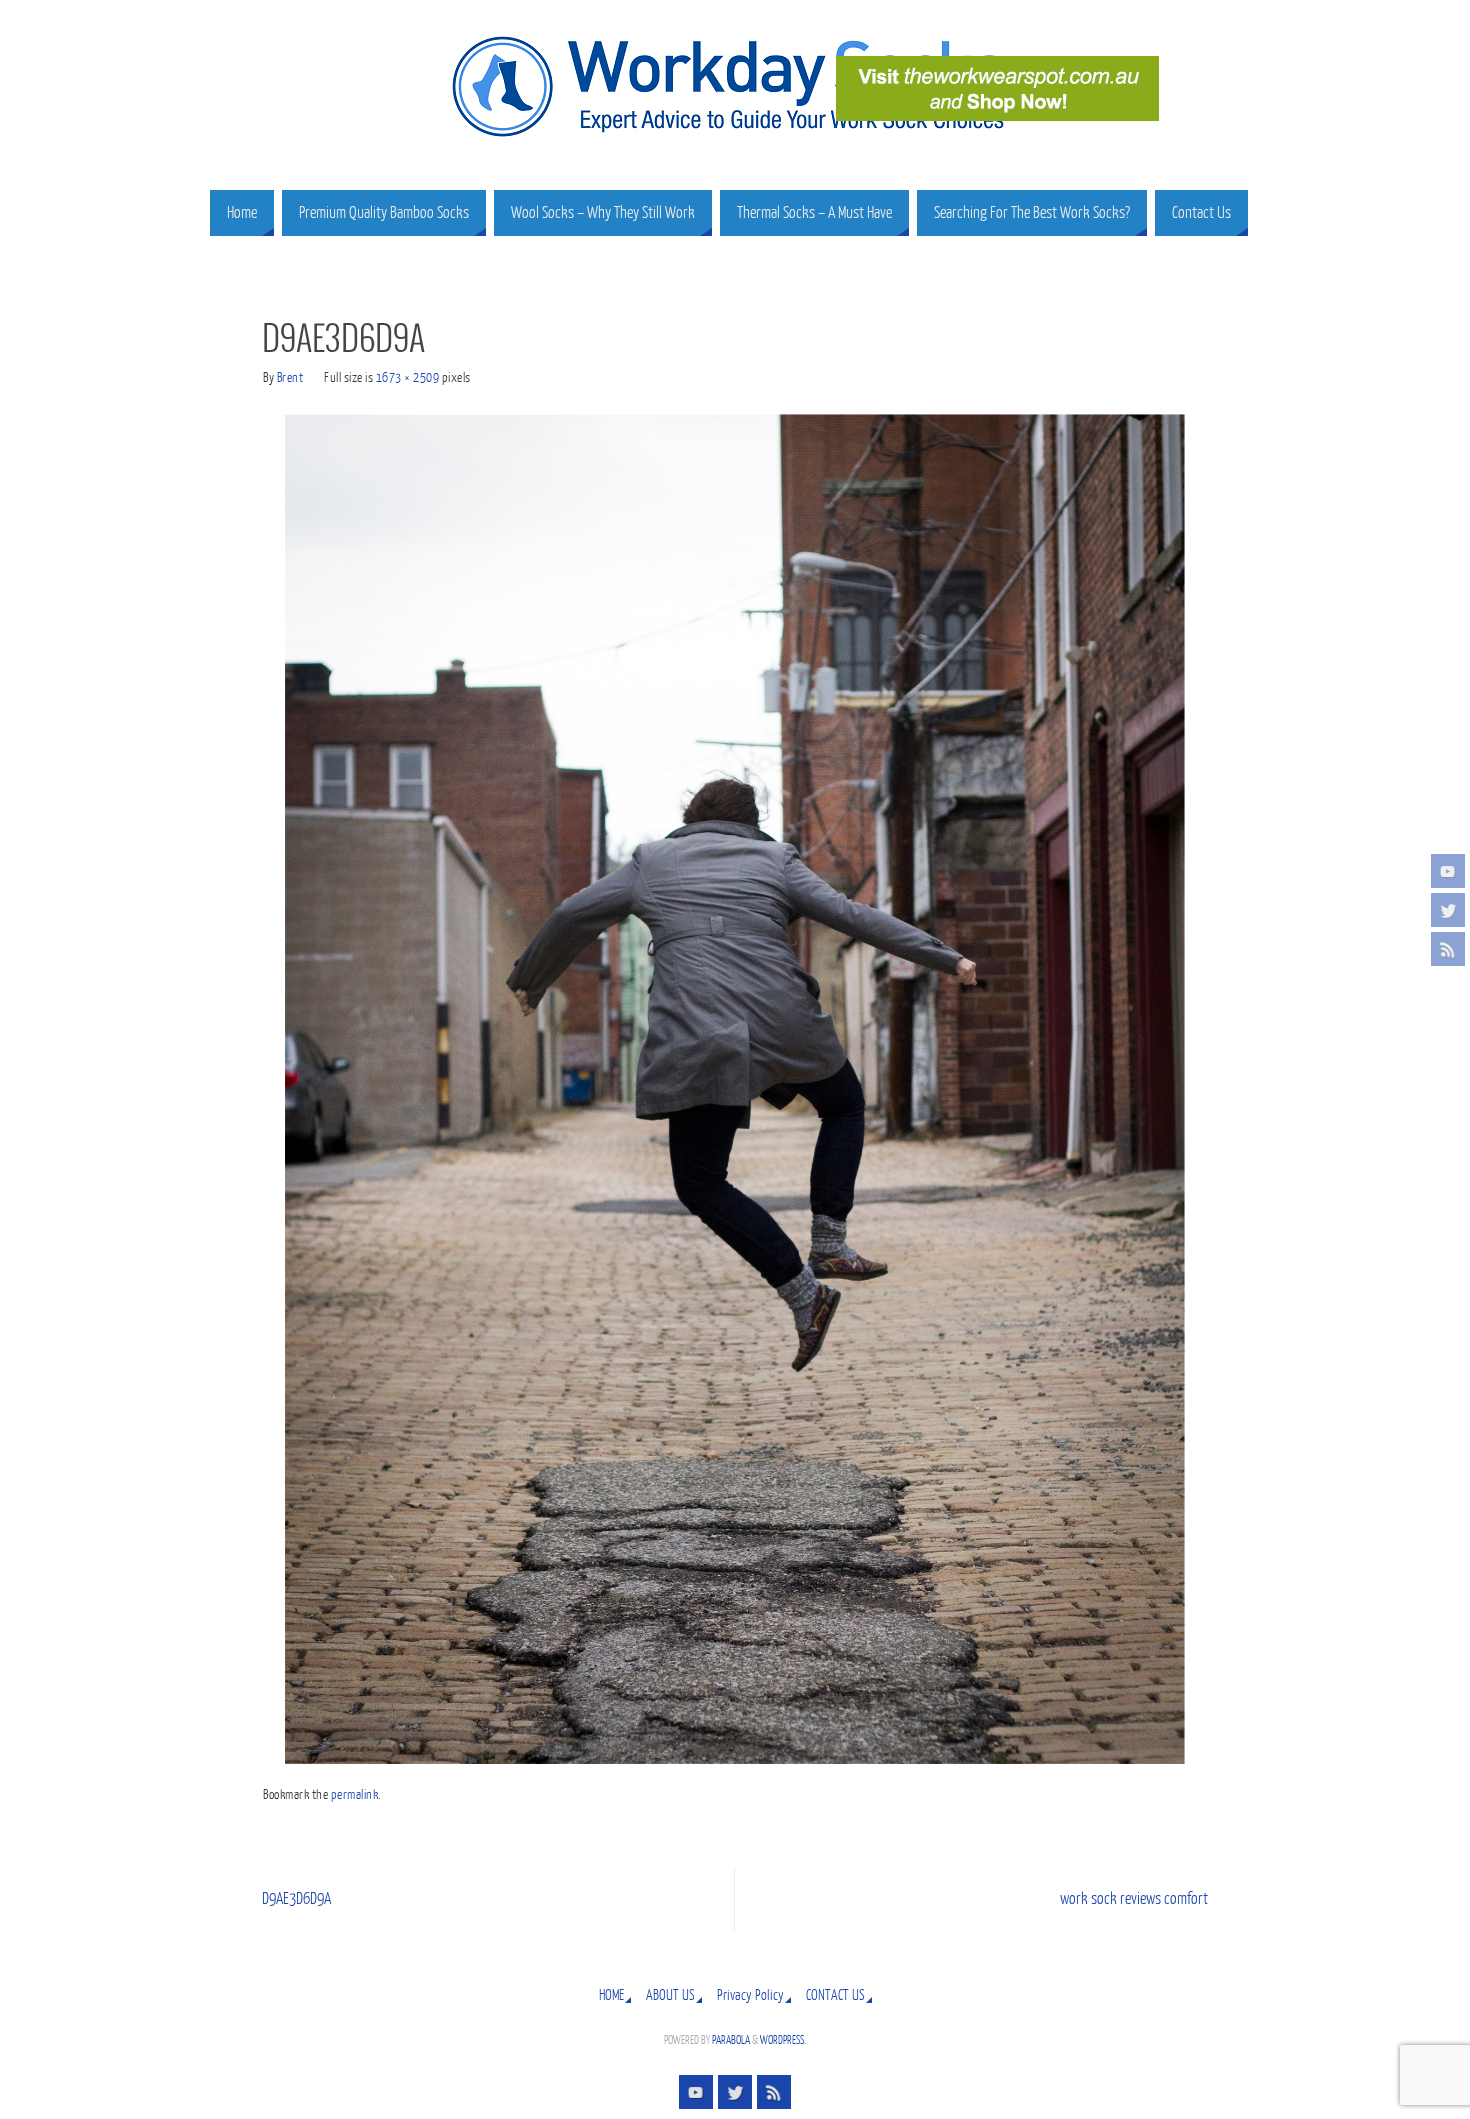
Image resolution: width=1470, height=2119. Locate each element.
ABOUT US (670, 1995)
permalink (355, 1794)
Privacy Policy (750, 1995)
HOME (611, 1995)
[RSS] (1448, 949)
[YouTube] (1448, 871)
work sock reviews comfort (1134, 1899)
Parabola (731, 2040)
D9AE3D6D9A (296, 1899)
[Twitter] (1448, 910)
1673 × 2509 (408, 377)
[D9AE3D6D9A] (735, 1089)
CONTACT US (835, 1995)
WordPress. (783, 2040)
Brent (290, 377)
